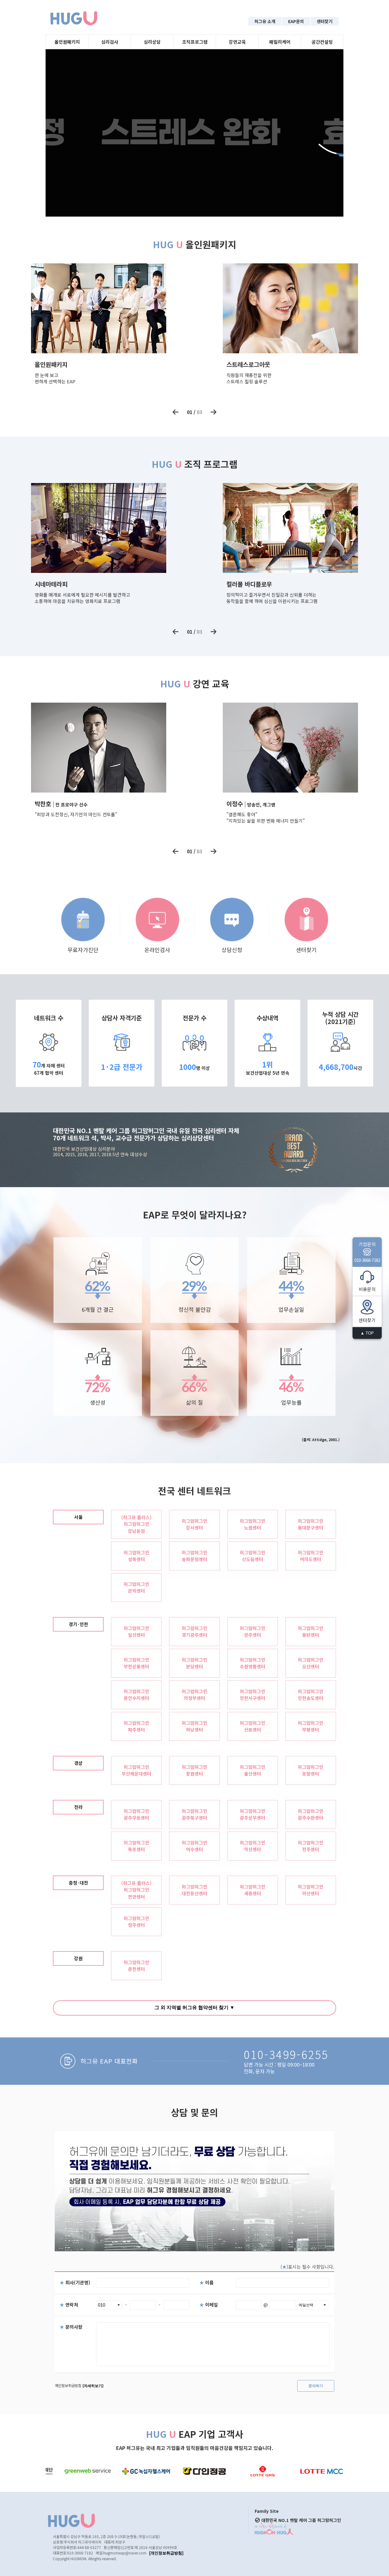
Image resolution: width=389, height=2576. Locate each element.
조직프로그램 (195, 42)
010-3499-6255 (286, 2054)
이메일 (209, 2305)
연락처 (69, 2305)
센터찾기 (325, 21)
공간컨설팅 (322, 42)
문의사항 (71, 2327)
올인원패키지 (67, 42)
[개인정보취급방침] (166, 2553)
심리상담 (152, 42)
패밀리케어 (280, 42)
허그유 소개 (265, 21)
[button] (176, 412)
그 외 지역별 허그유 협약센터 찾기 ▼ (194, 2007)
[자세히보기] (93, 2386)
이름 (207, 2282)
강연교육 (237, 42)
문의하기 (316, 2386)
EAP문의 (296, 21)
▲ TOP (367, 1333)
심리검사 (110, 42)
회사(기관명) (75, 2282)
